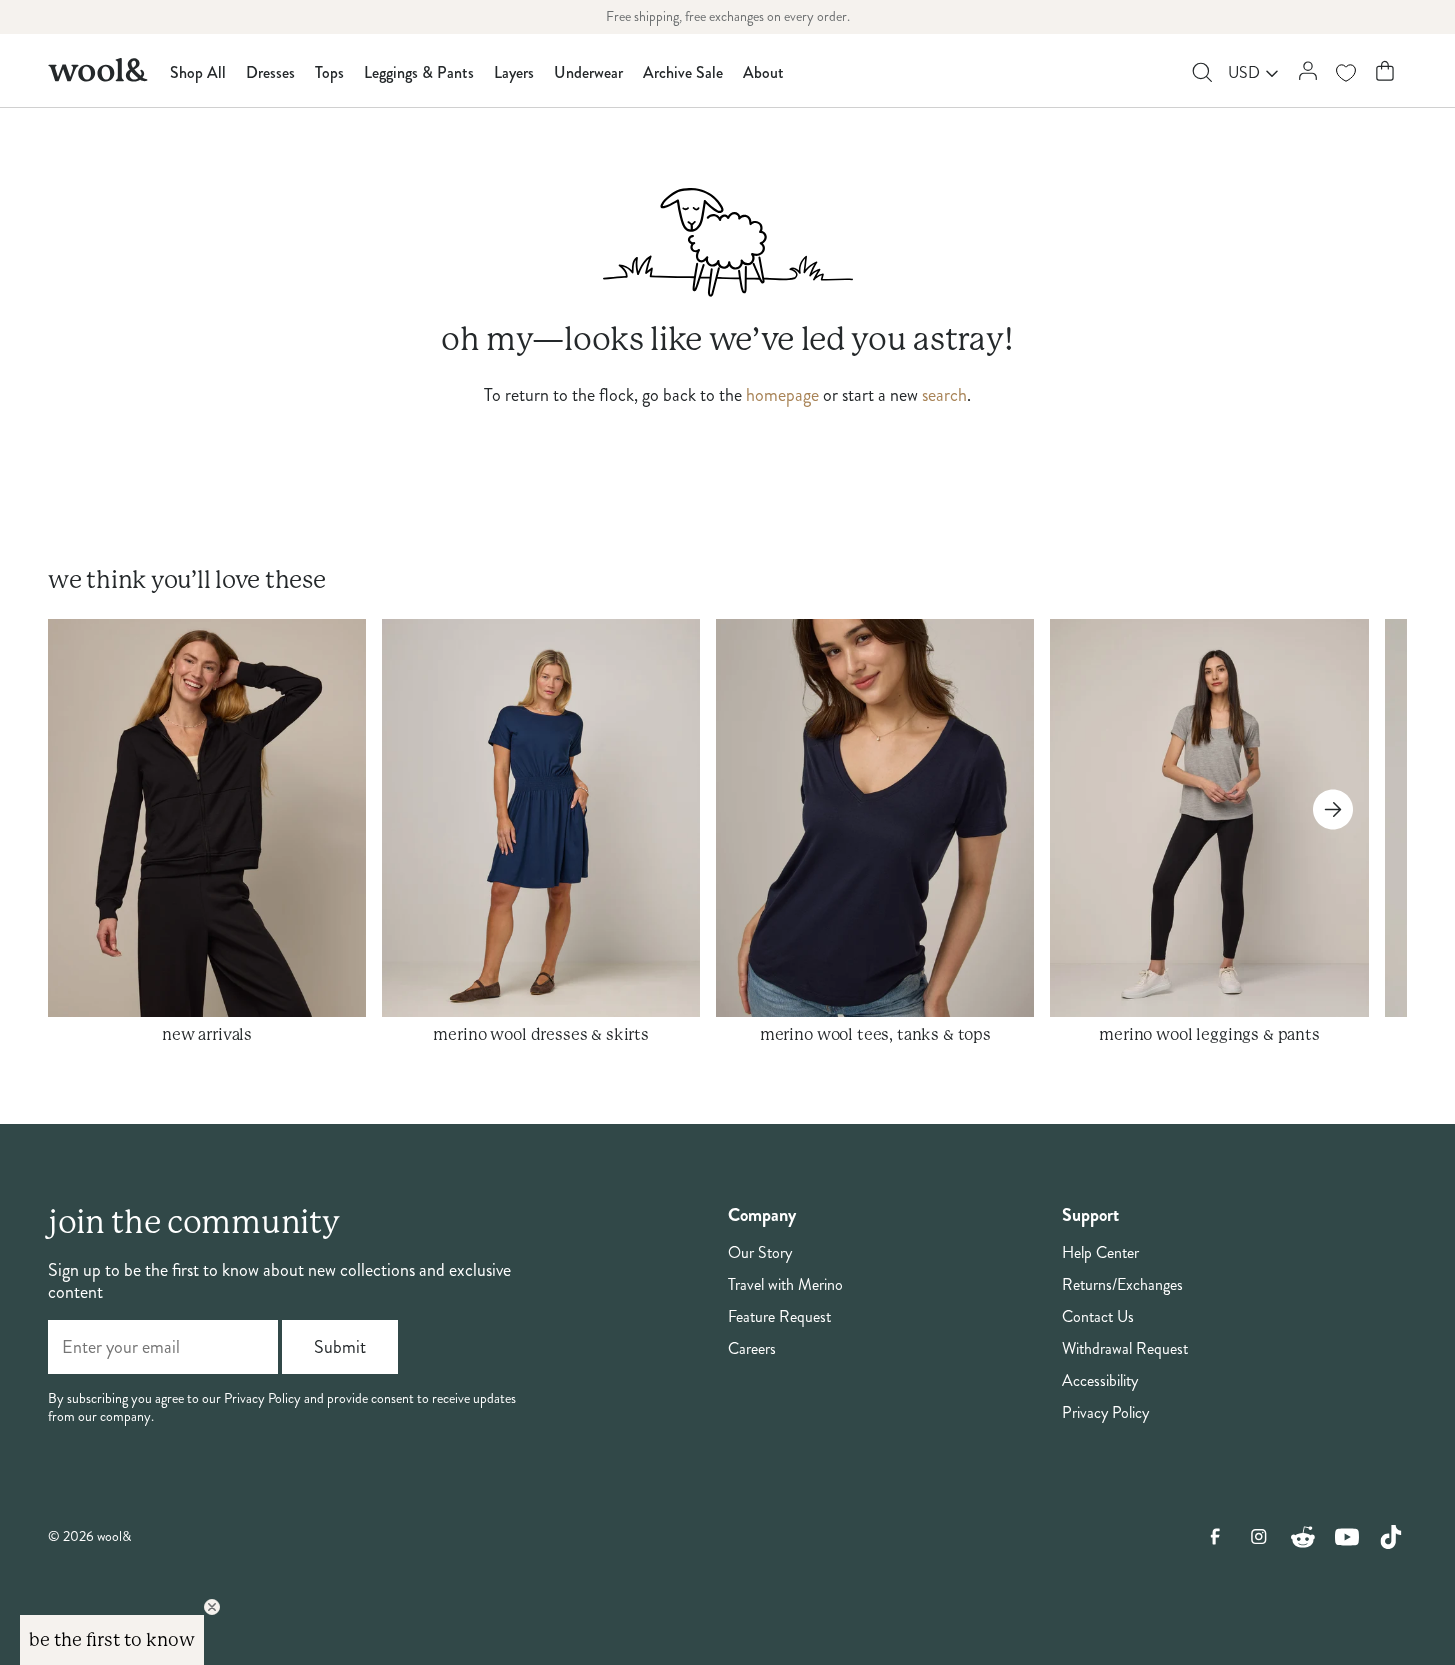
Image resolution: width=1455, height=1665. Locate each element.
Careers (752, 1349)
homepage (782, 395)
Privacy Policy (1105, 1413)
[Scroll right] (1333, 809)
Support (1090, 1215)
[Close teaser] (212, 1607)
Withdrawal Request (1125, 1349)
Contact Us (1098, 1317)
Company (762, 1215)
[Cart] (1384, 70)
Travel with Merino (785, 1285)
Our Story (760, 1253)
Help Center (1100, 1253)
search (944, 395)
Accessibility (1100, 1381)
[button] (112, 1640)
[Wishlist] (1346, 73)
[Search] (1202, 72)
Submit (340, 1347)
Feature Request (779, 1317)
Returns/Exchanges (1122, 1285)
